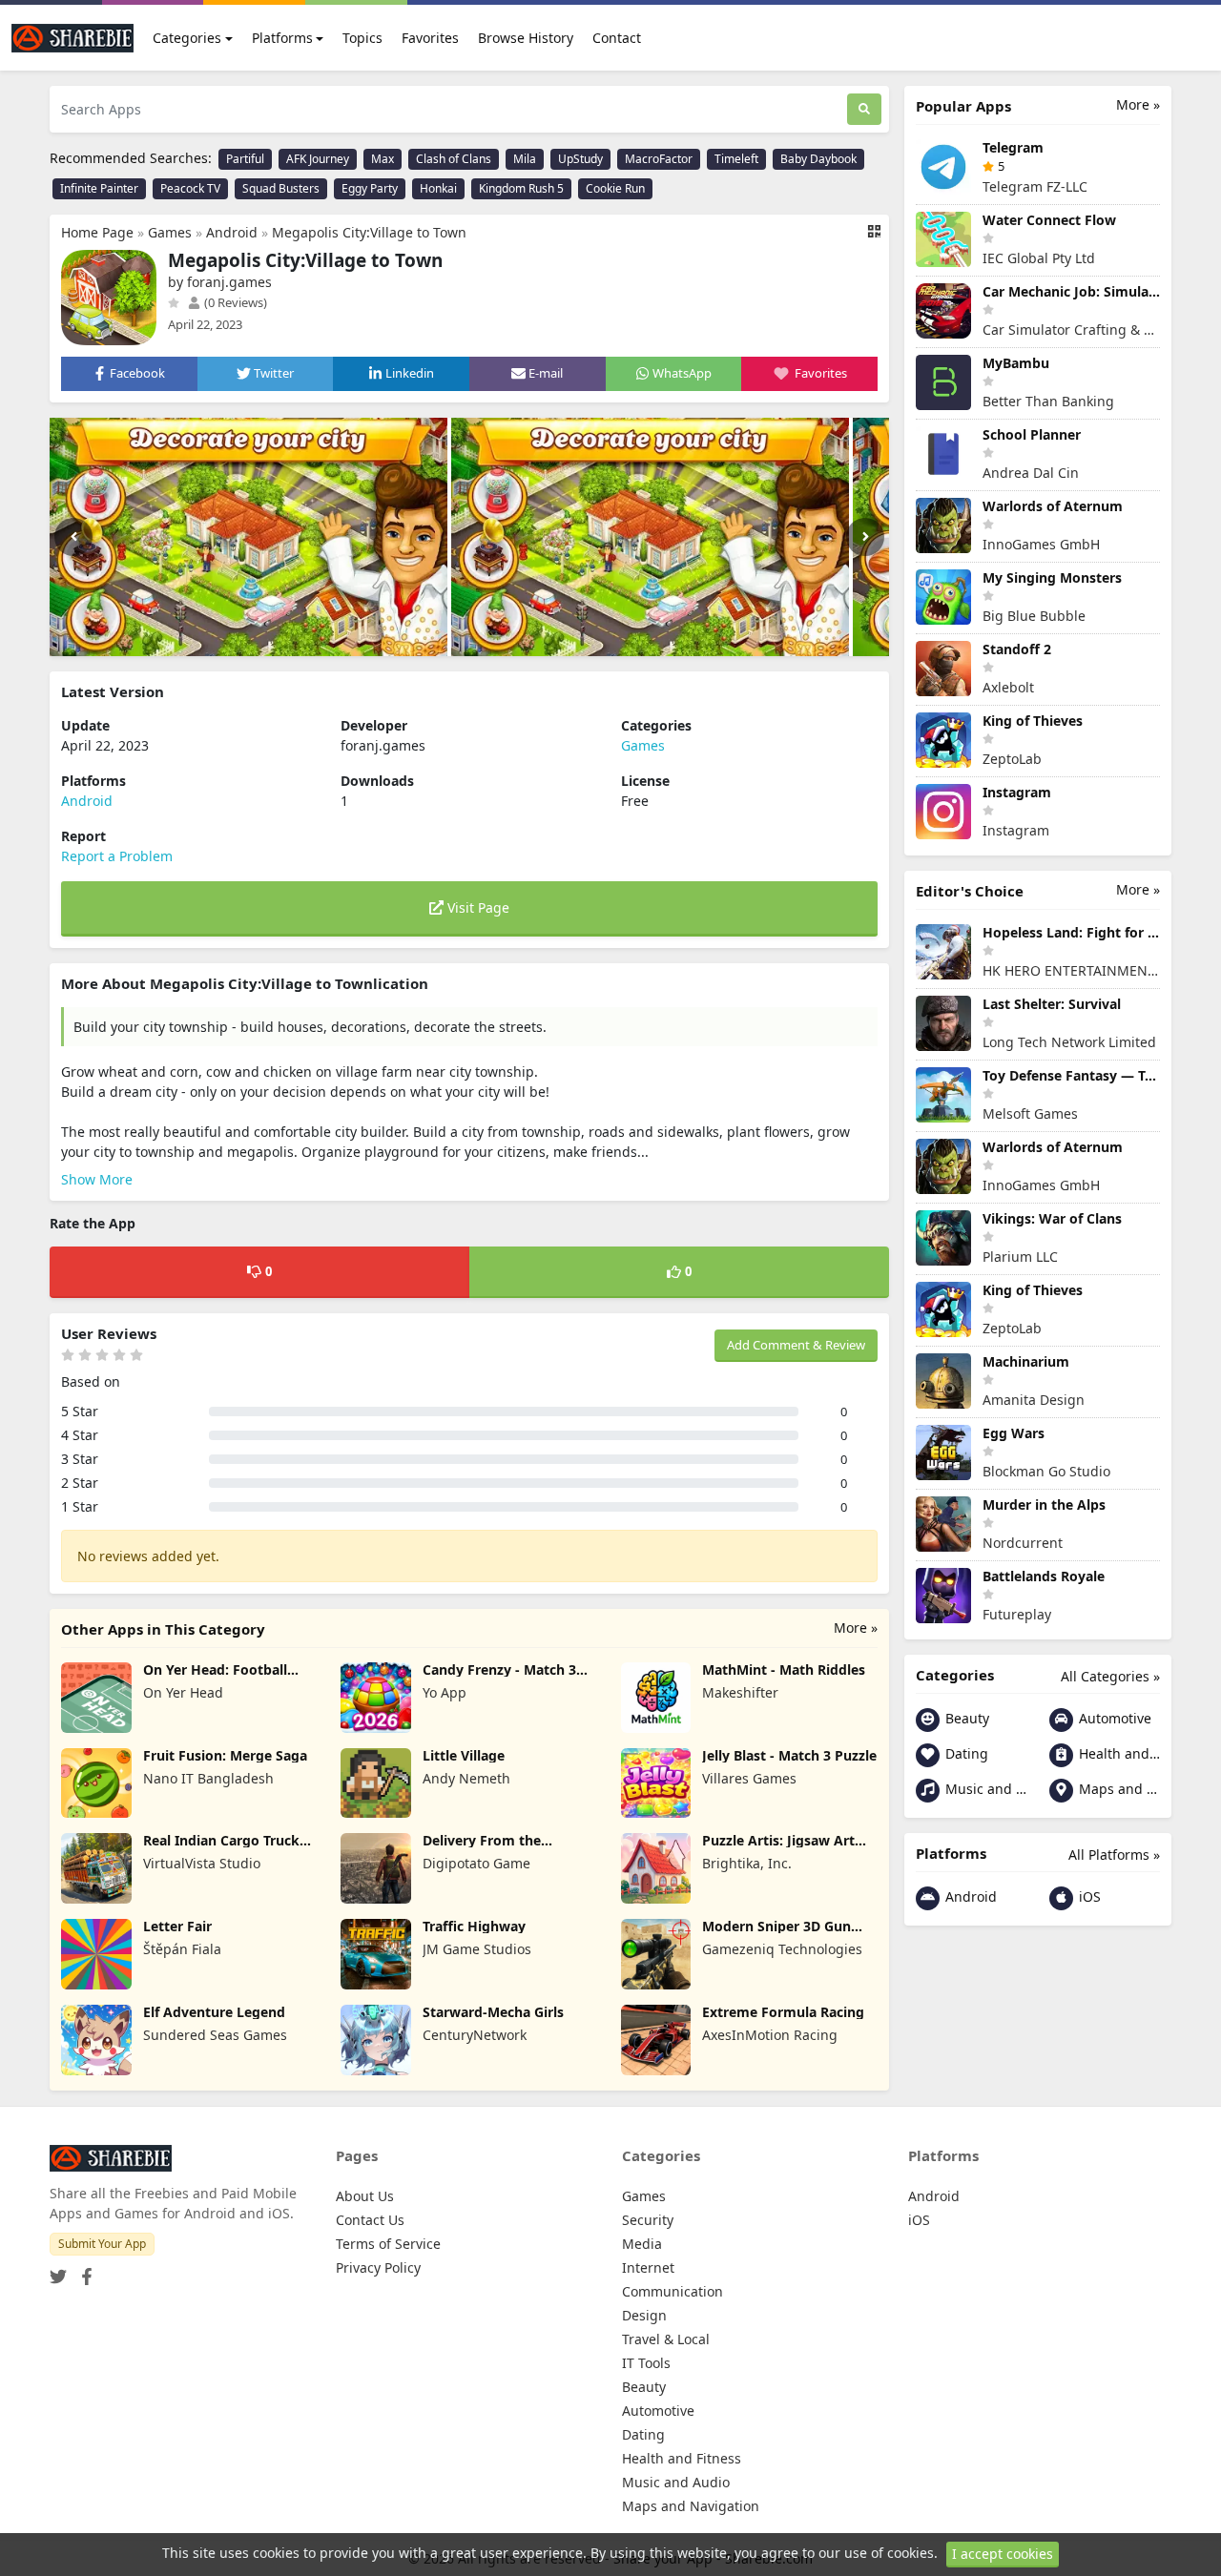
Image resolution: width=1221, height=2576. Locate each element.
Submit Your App (102, 2244)
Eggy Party (370, 188)
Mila (525, 159)
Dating (965, 1753)
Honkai (438, 188)
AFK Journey (318, 159)
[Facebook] (83, 2270)
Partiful (245, 159)
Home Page (97, 232)
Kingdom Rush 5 (521, 188)
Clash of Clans (454, 159)
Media (642, 2244)
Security (648, 2220)
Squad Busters (281, 188)
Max (383, 159)
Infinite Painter (99, 188)
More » (856, 1628)
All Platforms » (1114, 1855)
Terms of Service (388, 2244)
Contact (617, 38)
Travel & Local (666, 2339)
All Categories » (1110, 1676)
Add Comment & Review (796, 1345)
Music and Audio (984, 1789)
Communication (673, 2291)
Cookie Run (615, 188)
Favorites (430, 38)
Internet (648, 2267)
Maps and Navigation (1118, 1789)
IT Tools (646, 2363)
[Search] (864, 109)
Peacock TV (190, 188)
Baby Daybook (818, 159)
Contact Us (370, 2220)
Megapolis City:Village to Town (369, 232)
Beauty (965, 1718)
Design (644, 2315)
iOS (1088, 1896)
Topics (362, 38)
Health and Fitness (1118, 1753)
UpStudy (580, 159)
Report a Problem (117, 856)
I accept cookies (1003, 2554)
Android (232, 232)
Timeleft (736, 159)
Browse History (526, 38)
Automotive (1113, 1718)
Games (170, 232)
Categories (187, 38)
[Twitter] (58, 2270)
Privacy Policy (378, 2267)
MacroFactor (659, 159)
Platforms (282, 38)
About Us (365, 2196)
